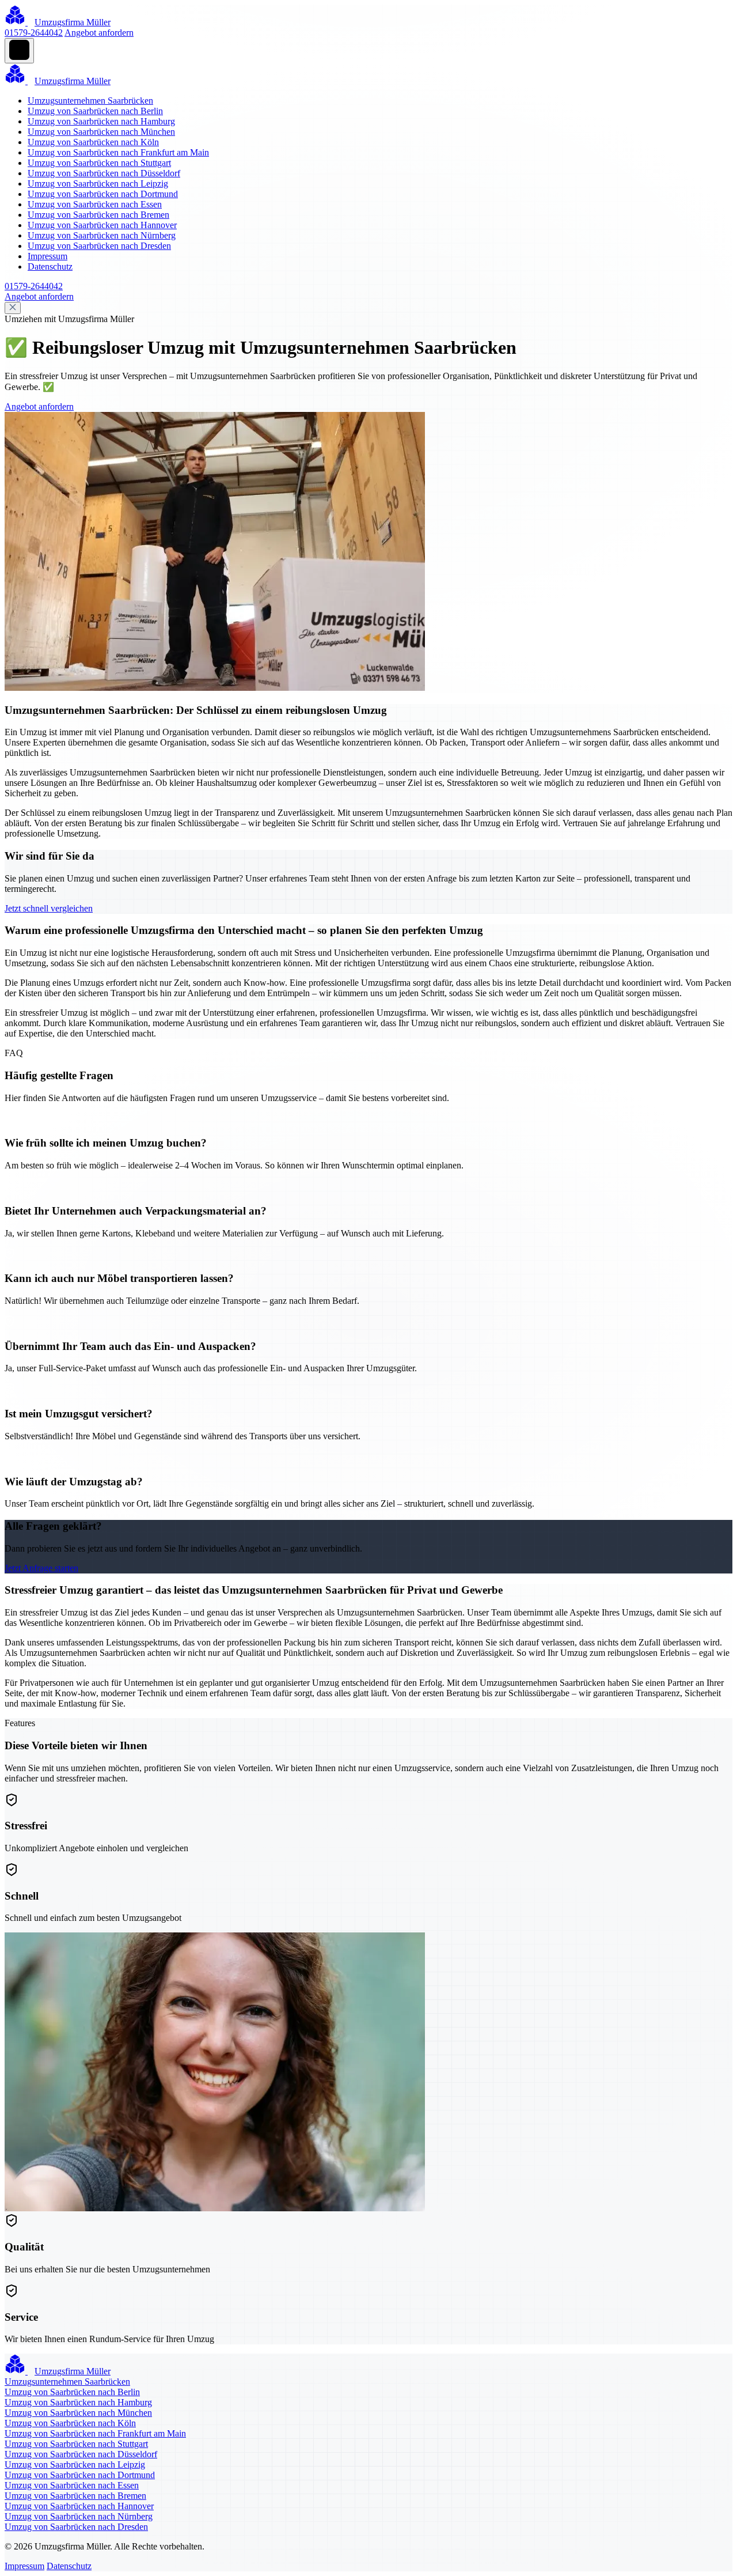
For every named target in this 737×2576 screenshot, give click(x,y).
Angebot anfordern (99, 33)
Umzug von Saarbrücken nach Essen (95, 204)
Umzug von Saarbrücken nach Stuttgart (99, 163)
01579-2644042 (34, 33)
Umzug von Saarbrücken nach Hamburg (101, 121)
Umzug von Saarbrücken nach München (101, 132)
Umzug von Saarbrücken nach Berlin (95, 111)
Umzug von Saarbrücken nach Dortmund (103, 194)
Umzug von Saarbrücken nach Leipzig (98, 184)
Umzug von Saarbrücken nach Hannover (102, 225)
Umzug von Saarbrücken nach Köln (93, 142)
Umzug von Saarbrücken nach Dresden (99, 246)
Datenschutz (50, 266)
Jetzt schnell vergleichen (49, 908)
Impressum (48, 256)
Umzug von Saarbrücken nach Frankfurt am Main (118, 152)
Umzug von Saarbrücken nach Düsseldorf (104, 173)
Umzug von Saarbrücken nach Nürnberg (102, 235)
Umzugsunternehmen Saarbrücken (90, 101)
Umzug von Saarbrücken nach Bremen (98, 215)
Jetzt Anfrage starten (41, 1568)
